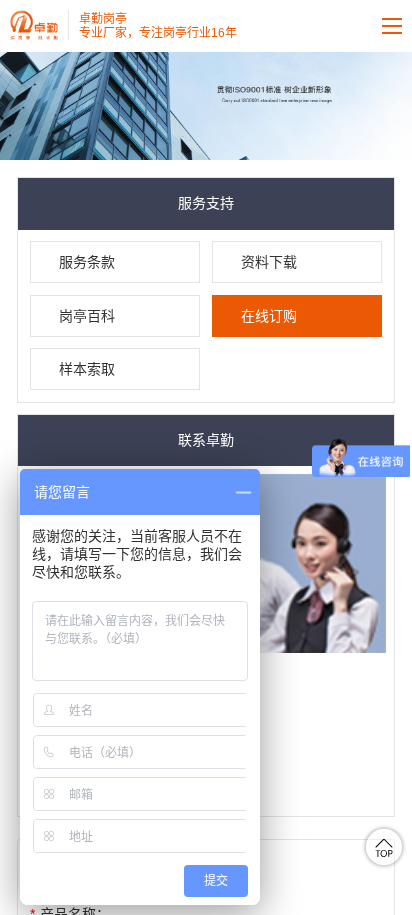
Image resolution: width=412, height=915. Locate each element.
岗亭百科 (87, 316)
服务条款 (87, 262)
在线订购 (269, 316)
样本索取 (87, 369)
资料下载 (269, 262)
